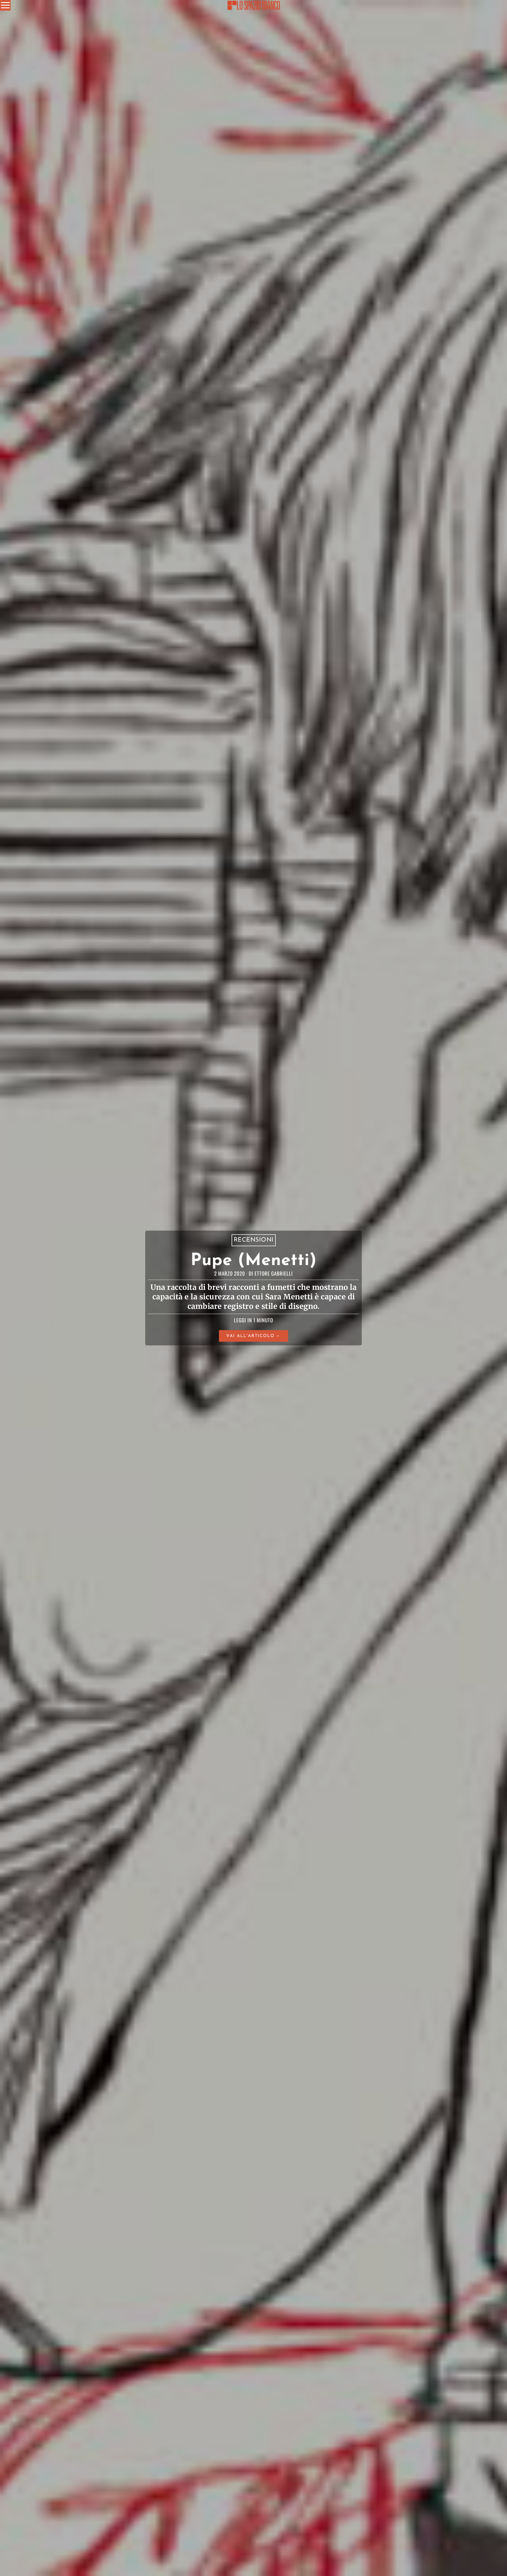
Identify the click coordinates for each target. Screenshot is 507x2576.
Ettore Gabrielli (274, 1273)
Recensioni (254, 1240)
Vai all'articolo (250, 1336)
